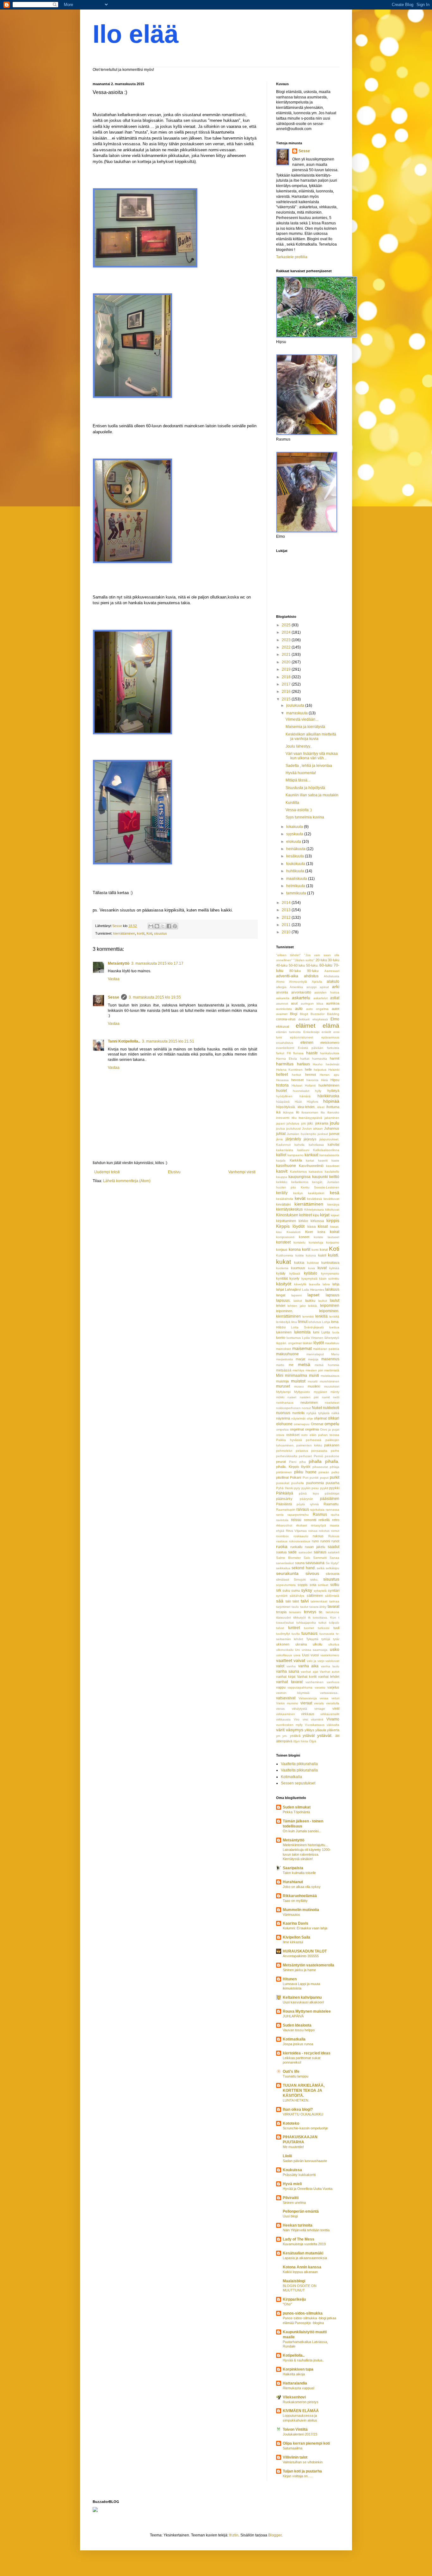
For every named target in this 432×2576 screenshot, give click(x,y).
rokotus (324, 1531)
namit (326, 1397)
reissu (296, 1520)
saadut (333, 1547)
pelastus (302, 1451)
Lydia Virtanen (313, 1338)
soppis (303, 1585)
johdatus (293, 1123)
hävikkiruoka (328, 1096)
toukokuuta (296, 864)
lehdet (281, 1306)
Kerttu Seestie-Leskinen (320, 1187)
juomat (334, 1134)
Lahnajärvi (293, 1289)
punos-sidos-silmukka (303, 2313)
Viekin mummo (287, 1703)
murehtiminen (330, 1381)
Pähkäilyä (285, 1493)
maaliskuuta (297, 879)
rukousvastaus (300, 1541)
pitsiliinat (282, 1477)
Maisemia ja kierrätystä (305, 727)
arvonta (282, 992)
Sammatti (320, 1558)
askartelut (321, 998)
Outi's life (291, 2071)
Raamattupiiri (286, 1510)
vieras (280, 1709)
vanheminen (315, 1682)
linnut (303, 1322)
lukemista (302, 1332)
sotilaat (323, 1585)
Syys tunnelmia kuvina (305, 817)
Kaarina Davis (296, 1923)
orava (280, 1435)
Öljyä (313, 1741)
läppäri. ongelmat (289, 1343)
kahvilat (333, 1144)
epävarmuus (330, 1037)
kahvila (299, 1145)
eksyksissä (320, 1019)
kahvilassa (316, 1145)
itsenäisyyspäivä (310, 1118)
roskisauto (301, 1536)
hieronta (312, 1080)
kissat (323, 1226)
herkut (296, 1075)
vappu (281, 1687)
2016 (287, 692)
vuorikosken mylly (289, 1725)
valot (280, 1666)
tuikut (322, 1623)
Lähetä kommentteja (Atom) (127, 1181)
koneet (304, 1237)
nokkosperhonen (288, 1408)
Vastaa (114, 979)
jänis (279, 1139)
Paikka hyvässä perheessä (299, 1440)
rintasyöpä (318, 1525)
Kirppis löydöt (290, 1226)
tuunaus (309, 1633)
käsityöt (284, 1284)
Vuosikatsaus (315, 1725)
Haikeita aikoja (294, 2374)
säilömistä (332, 1596)
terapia (281, 1612)
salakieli (334, 1552)
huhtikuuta (296, 871)
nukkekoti (331, 1408)
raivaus (303, 1509)
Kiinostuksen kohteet (294, 1215)
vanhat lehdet (329, 1677)
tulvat (280, 1628)
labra (326, 1284)
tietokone (333, 1612)
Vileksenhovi (294, 2397)
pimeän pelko (329, 1472)
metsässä (284, 1370)
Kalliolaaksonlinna (326, 1150)
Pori (305, 1478)
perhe (335, 1451)
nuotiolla (298, 1413)
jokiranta (322, 1123)
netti (336, 1397)
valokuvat (332, 1661)
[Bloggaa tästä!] (157, 926)
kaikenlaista (285, 1150)
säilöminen (315, 1595)
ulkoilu (318, 1644)
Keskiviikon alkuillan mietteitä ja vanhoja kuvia (311, 736)
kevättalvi (283, 1204)
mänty (335, 1392)
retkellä (324, 1520)
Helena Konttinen (289, 1070)
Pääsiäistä (284, 1504)
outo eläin (309, 1435)
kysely (294, 1278)
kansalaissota (329, 1155)
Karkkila (296, 1160)
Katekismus (298, 1172)
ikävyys (288, 1112)
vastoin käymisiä (293, 1693)
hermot (311, 1075)
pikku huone (305, 1472)
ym (278, 1736)
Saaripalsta (293, 1868)
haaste (312, 1053)
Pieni (293, 1462)
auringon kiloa (312, 1003)
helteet (282, 1075)
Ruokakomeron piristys (301, 2402)
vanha (291, 1666)
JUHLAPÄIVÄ (293, 2016)
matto (280, 1365)
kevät (300, 1198)
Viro (297, 1719)
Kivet (309, 1232)
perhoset (305, 1456)
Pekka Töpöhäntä (296, 1812)
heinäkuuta (296, 849)
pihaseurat (320, 1467)
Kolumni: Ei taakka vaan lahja (305, 1928)
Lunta (326, 1332)
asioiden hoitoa (327, 992)
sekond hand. (303, 1568)
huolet (281, 1091)
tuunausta (327, 1634)
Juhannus (332, 1128)
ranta (280, 1515)
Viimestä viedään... (302, 719)
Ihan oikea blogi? (298, 2109)
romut (335, 1531)
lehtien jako (296, 1306)
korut (324, 1250)
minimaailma (296, 1376)
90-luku (313, 971)
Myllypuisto (302, 1392)
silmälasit (283, 1579)
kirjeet (335, 1215)
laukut (323, 1301)
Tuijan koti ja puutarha (302, 2471)
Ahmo (280, 982)
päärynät (306, 1499)
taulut (304, 1607)
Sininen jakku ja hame (299, 1970)
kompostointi (285, 1237)
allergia (281, 987)
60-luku (326, 965)
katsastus (316, 1172)
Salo (307, 1558)
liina (294, 1322)
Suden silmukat (297, 1807)
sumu (296, 1590)
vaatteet (284, 1660)
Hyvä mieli (292, 2184)
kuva (312, 1268)
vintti (336, 1708)
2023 (287, 640)
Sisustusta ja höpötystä (305, 788)
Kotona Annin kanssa (302, 2267)
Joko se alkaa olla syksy (302, 1887)
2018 (287, 677)
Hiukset (297, 1085)
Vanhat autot (330, 1672)
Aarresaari (332, 971)
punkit (314, 1478)
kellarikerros (300, 1182)
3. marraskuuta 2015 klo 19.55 (155, 997)
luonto (281, 1338)
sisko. (314, 1579)
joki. (310, 1123)
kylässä (295, 1273)
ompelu (332, 1424)
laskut (298, 1301)
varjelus (333, 1687)
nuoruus (283, 1413)
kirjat (325, 1215)
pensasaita (319, 1451)
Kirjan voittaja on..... (298, 2476)
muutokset (332, 1386)
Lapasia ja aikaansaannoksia (305, 2258)
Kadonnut (283, 1145)
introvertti (283, 1118)
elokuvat (283, 1026)
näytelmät (298, 1418)
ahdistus (311, 976)
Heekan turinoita (298, 2225)
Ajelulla (317, 982)
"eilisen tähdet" (288, 955)
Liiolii (287, 2156)
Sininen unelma (294, 2203)
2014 (287, 903)
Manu (335, 1354)
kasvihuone (286, 1166)
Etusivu (174, 1172)
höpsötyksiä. (286, 1107)
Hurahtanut (293, 1882)
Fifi (289, 1053)
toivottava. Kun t (326, 1617)
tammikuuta (297, 893)
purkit (335, 1477)
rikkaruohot (284, 1525)
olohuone (284, 1424)
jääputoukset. (329, 1139)
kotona (311, 1255)
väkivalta (333, 1725)
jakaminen (332, 1118)
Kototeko (291, 2123)
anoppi (312, 987)
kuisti (322, 1255)
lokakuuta (295, 827)
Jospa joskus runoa (298, 2044)
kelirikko (282, 1182)
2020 (287, 662)
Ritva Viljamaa (296, 1531)
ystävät (309, 1736)
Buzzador (318, 1014)
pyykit (324, 1488)
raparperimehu (298, 1515)
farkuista (333, 1048)
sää (280, 1601)
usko (335, 1649)
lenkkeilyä (283, 1322)
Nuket (317, 1408)
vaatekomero (330, 1655)
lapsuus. (283, 1301)
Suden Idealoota (297, 2025)
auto (299, 1009)
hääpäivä (283, 1102)
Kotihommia (285, 1255)
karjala (281, 1160)
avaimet (282, 1014)
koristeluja (316, 1242)
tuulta (296, 1634)
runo (315, 1541)
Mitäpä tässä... (298, 780)
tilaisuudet (284, 1617)
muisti (314, 1376)
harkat (305, 1059)
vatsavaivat (286, 1698)
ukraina (301, 1644)
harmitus (285, 1064)
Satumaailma (293, 2448)
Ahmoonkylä (298, 982)
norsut (306, 1408)
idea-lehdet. (306, 1107)
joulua (281, 1128)
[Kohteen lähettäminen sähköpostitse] (151, 926)
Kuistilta (292, 803)
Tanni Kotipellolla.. (124, 1041)
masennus (330, 1359)
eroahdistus (285, 1043)
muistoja (282, 1381)
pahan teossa (329, 1435)
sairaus (320, 1552)
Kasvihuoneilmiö (311, 1166)
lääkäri (307, 1343)
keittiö (334, 1177)
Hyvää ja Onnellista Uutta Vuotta (308, 2189)
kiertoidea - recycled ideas (307, 2053)
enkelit (326, 1032)
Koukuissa (292, 2170)
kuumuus (298, 1268)
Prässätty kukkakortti (299, 2175)
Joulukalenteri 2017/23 (300, 2434)
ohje (310, 1418)
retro (336, 1520)
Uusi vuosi (310, 1655)
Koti (149, 933)
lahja (336, 1284)
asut (294, 1003)
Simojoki (300, 1579)
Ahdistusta (332, 976)
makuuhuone (287, 1354)
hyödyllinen (284, 1096)
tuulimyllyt (283, 1634)
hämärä (305, 1096)
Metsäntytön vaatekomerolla (309, 1965)
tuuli (336, 1628)
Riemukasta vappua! (299, 2388)
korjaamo (333, 1242)
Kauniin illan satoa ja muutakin (312, 795)
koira (321, 1232)
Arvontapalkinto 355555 (301, 1956)
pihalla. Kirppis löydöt (293, 1467)
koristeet (283, 1242)
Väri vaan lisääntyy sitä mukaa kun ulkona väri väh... (312, 756)
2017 (287, 684)
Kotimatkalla (291, 1777)
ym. (285, 1736)
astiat (335, 998)
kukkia (299, 1263)
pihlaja (335, 1467)
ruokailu (296, 1547)
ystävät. (325, 1735)
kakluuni (303, 1150)
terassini (295, 1612)
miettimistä (332, 1370)
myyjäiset (320, 1392)
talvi (305, 1601)
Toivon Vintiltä (295, 2429)
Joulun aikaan (312, 1128)
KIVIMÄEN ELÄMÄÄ (301, 2411)
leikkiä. (313, 1306)
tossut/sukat (285, 1623)
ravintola (282, 1520)
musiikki (314, 1386)
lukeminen (284, 1332)
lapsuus (333, 1295)
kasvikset (333, 1166)
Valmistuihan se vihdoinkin (303, 2462)
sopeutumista (286, 1585)
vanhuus (333, 1682)
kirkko (303, 1221)
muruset (283, 1386)
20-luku (321, 960)
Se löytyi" (333, 1563)
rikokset (302, 1525)
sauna (300, 1563)
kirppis (333, 1220)
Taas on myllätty (295, 1901)
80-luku (295, 971)
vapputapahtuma (300, 1687)
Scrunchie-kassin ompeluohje (305, 2128)
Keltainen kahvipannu (302, 1997)
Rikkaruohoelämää (300, 1896)
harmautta (320, 1059)
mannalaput (315, 1354)
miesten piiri (314, 1370)
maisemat (302, 1348)
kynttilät (282, 1278)
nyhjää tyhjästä (318, 1413)
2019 (287, 669)
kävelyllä (300, 1284)
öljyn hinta (301, 1741)
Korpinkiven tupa (298, 2369)
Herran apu (330, 1075)
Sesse (114, 997)
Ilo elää (136, 34)
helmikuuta (296, 886)
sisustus (160, 933)
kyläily (281, 1273)
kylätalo (311, 1273)
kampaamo (296, 1155)
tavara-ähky (318, 1607)
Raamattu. (331, 1504)
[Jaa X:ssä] (163, 926)
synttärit (282, 1596)
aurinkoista (284, 1009)
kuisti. (334, 1255)
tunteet (294, 1628)
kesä (335, 1193)
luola (336, 1332)
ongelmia (312, 1429)
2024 (287, 632)
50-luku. (312, 965)
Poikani (296, 1477)
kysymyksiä (309, 1279)
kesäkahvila (285, 1199)
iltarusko (333, 1112)
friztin (234, 2535)
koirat (335, 1232)
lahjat (280, 1289)
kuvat (322, 1268)
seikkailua (283, 1568)
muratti (313, 1381)
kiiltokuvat (332, 1210)
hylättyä (333, 1091)
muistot (298, 1381)
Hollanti (310, 1085)
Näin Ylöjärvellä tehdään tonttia (306, 2230)
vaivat (299, 1660)
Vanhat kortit (307, 1677)
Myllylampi (283, 1392)
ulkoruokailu (285, 1650)
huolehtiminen (329, 1085)
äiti (337, 1736)
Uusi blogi (290, 2216)
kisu (279, 1232)
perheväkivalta (287, 1456)
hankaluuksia (330, 1053)
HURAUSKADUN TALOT (305, 1951)
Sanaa (334, 1558)
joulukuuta (296, 705)
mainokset (284, 1349)
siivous (312, 1573)
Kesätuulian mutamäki (303, 2253)
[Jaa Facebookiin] (169, 926)
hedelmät (333, 1064)
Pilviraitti (291, 2198)
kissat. (335, 1227)
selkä (321, 1568)
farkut (280, 1053)
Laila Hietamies (313, 1290)
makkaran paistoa (326, 1349)
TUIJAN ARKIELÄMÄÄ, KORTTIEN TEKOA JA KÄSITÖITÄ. (304, 2090)
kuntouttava (330, 1263)
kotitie (300, 1255)
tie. (321, 1612)
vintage (320, 1709)
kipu (316, 1215)
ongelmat (297, 1429)
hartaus (303, 1064)
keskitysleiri (316, 1193)
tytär (336, 1639)
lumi (316, 1332)
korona (295, 1250)
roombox (282, 1536)
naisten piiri (309, 1397)
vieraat (306, 1703)
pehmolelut (284, 1451)
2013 (287, 910)
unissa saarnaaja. (315, 1650)
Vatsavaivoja (308, 1698)
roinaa (313, 1531)
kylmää (334, 1268)
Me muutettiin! (293, 2147)
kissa (312, 1226)
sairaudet (305, 1552)
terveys (310, 1612)
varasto (320, 1687)
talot (296, 1601)
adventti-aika (287, 976)
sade (292, 1552)
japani (281, 1123)
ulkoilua (334, 1644)
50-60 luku (297, 965)
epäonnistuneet (302, 1037)
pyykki (334, 1488)
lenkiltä (334, 1316)
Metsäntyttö (119, 963)
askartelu (301, 998)
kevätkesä (315, 1199)
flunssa (298, 1053)
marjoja (313, 1359)
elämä (331, 1026)
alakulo (333, 981)
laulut (335, 1301)
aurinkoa (333, 1003)
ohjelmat (320, 1418)
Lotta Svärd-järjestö (307, 1327)
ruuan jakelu (315, 1547)
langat (281, 1295)
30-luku (334, 960)
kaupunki (320, 1177)
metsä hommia (327, 1365)
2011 (287, 925)
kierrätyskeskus (289, 1209)
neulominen (309, 1402)
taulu (295, 1607)
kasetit (323, 1160)
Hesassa (282, 1080)
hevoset (297, 1080)
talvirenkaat (319, 1601)
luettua (334, 1327)
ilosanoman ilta (313, 1112)
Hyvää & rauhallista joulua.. (303, 2360)
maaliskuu (332, 1343)
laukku (310, 1301)
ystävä (295, 1736)
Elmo (335, 1019)
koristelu (299, 1242)
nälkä (335, 1413)
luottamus (294, 1338)
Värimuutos (291, 1915)
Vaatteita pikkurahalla (299, 1764)
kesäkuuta (296, 856)
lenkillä (321, 1316)
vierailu (319, 1703)
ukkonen (283, 1644)
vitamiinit (317, 1719)
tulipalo (334, 1623)
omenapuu (302, 1424)
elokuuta (294, 842)
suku (286, 1590)
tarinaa (334, 1601)
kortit (141, 933)
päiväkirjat (332, 1493)
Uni (297, 1650)
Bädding (333, 1014)
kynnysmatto (330, 1273)
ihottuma (333, 1107)
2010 (287, 932)
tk (309, 1617)
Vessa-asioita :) (299, 810)
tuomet (309, 1628)
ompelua (282, 1429)
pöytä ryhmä (308, 1504)
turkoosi (324, 1628)
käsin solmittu (329, 1279)
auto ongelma (317, 1009)
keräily (282, 1193)
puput (324, 1478)
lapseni (296, 1295)
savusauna (315, 1563)
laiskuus (332, 1289)
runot (335, 1541)
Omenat (317, 1424)
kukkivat (313, 1263)
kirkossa (317, 1221)
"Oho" (287, 2304)
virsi (305, 1719)
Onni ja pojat (330, 1429)
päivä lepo (309, 1493)
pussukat (283, 1483)
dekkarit (304, 1019)
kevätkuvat (331, 1199)
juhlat (281, 1134)
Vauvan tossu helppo (299, 2030)
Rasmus (320, 1514)
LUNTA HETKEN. (296, 2100)
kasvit (282, 1171)
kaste (335, 1160)
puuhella (298, 1483)
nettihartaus (285, 1403)
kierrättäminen (124, 933)
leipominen (330, 1306)
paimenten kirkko (309, 1445)
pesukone (332, 1456)
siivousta (333, 1574)
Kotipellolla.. (294, 2355)
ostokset (293, 1435)
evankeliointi (285, 1048)
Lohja (326, 1322)
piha (303, 1462)
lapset (313, 1295)
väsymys (295, 1730)
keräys (298, 1193)
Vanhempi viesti (242, 1172)
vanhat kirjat (286, 1677)
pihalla (315, 1461)
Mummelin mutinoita (301, 1910)
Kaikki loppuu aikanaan (300, 2272)
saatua (281, 1552)
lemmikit (308, 1316)
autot (336, 1009)
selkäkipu (333, 1568)
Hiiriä (324, 1080)
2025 (287, 625)
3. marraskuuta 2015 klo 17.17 (157, 963)
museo (299, 1386)
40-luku (282, 965)
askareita (283, 998)
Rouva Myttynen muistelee (307, 2011)
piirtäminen (284, 1472)
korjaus (282, 1250)
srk (279, 1590)
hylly (318, 1091)
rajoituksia (317, 1510)
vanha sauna (288, 1671)
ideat (321, 1107)
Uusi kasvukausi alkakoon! (303, 2002)
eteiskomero (330, 1043)
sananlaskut (285, 1563)
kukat (284, 1262)
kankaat (311, 1155)
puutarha (333, 1483)
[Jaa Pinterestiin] (175, 926)
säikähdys (297, 1596)
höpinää (331, 1101)
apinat (324, 987)
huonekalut (301, 1091)
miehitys (298, 1370)
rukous (318, 1536)
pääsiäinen (330, 1499)
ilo (298, 1112)
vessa (324, 1698)
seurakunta (287, 1573)
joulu (335, 1123)
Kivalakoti (293, 1232)
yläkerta (333, 1730)
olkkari (334, 1418)
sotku (335, 1585)
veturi (335, 1698)
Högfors (312, 1102)
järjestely (293, 1139)
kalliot (281, 1155)
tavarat (333, 1607)
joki (303, 1123)
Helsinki (334, 1070)
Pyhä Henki (285, 1488)
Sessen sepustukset (298, 1783)
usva (297, 1655)
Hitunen (290, 1979)
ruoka (282, 1546)
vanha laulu (330, 1666)
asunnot (282, 1003)
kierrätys (333, 1204)
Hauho (318, 1064)
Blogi (294, 1014)
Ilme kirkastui (293, 1942)
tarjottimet (283, 1607)
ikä (278, 1112)
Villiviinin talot (295, 2457)
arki (336, 987)
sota (313, 1585)
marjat (300, 1359)
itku (294, 1118)
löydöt (319, 1343)
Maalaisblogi (294, 2281)
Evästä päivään (311, 1048)
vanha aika (308, 1666)
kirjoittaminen (286, 1221)
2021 (287, 655)
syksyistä (320, 1591)
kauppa (282, 1177)
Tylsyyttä (312, 1639)
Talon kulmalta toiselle (299, 1873)
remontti (310, 1520)
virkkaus (308, 1714)
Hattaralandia (295, 2383)
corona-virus (286, 1019)
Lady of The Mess (299, 2239)
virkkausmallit (330, 1714)
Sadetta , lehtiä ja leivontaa (309, 766)
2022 (287, 647)
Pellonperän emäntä (301, 2211)
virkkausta (283, 1719)
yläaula (321, 1730)
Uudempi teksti (107, 1172)
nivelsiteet (332, 1403)
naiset (292, 1397)
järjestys (310, 1139)
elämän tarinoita (288, 1032)
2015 (287, 699)
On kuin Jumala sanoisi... (302, 1831)
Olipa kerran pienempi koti (306, 2443)
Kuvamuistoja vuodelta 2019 (304, 2244)
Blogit (304, 1014)
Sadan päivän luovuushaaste (305, 2161)
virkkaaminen (286, 1714)
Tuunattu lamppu (296, 2076)
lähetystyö (332, 1338)
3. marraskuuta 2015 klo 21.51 (168, 1041)
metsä (304, 1364)
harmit (335, 1058)
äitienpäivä (284, 1741)
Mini (280, 1376)
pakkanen (332, 1445)
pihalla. (332, 1461)
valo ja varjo (316, 1661)
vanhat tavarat (289, 1682)
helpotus (320, 1070)
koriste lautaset (327, 1237)
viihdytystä (299, 1709)
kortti (315, 1250)
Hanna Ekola (287, 1059)
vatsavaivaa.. (330, 1693)
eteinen (307, 1043)
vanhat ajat (309, 1672)
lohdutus (315, 1322)
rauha (335, 1515)
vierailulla (333, 1703)
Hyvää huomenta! (301, 773)
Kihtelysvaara (314, 1210)
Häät (298, 1102)
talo (288, 1601)
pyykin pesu (310, 1488)
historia (282, 1085)
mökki (280, 1397)
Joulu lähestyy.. (299, 746)
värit (280, 1730)
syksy (307, 1590)
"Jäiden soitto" (304, 960)
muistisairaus (330, 1376)
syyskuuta (295, 834)
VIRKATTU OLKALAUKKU (303, 2114)
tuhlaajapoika (306, 1623)
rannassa (333, 1510)
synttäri (334, 1590)
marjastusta (284, 1359)
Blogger (275, 2535)
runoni (325, 1541)
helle (308, 1069)
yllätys (309, 1730)
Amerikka (296, 987)
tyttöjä (326, 1639)
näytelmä (283, 1418)
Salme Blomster (288, 1558)
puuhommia (315, 1483)
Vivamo (333, 1719)
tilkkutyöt (299, 1617)
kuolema (282, 1268)
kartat (310, 1160)
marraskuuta (297, 713)
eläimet (305, 1026)
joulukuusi (293, 1128)
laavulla (315, 1284)
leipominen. (285, 1311)
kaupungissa (299, 1177)
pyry (297, 1488)
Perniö (318, 1456)
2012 (287, 918)
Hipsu (335, 1080)
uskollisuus (284, 1655)
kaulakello (332, 1172)
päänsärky (284, 1499)
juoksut (323, 1134)
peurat (281, 1462)
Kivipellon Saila (296, 1937)
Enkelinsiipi (311, 1032)
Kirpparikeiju (294, 2299)
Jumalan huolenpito (301, 1134)
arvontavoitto (301, 992)
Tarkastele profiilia (292, 257)
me (291, 1365)
